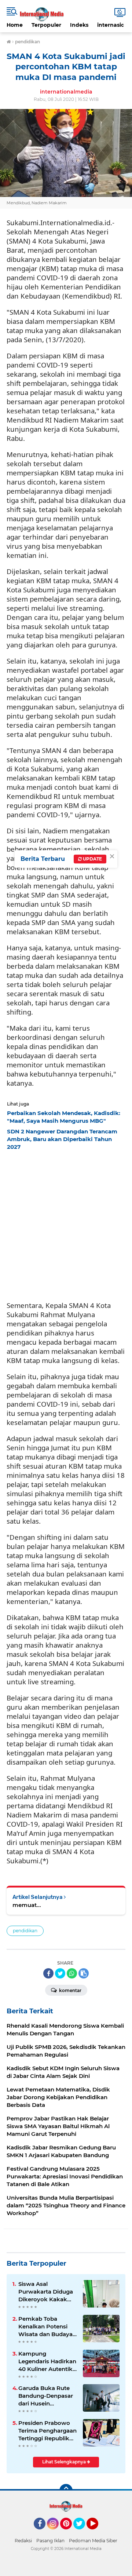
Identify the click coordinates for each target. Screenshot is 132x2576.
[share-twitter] (60, 1973)
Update (92, 859)
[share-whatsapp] (72, 1973)
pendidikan (25, 1931)
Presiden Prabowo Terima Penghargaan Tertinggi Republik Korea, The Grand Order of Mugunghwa (47, 2431)
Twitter (82, 2533)
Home (15, 25)
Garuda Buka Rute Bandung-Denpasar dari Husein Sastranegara (46, 2396)
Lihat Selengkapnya (65, 2462)
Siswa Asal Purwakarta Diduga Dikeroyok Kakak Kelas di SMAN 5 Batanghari (46, 2292)
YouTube (97, 2533)
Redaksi (23, 2541)
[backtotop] (66, 2491)
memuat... (27, 1905)
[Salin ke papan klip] (84, 1973)
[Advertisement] (66, 1224)
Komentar (70, 1990)
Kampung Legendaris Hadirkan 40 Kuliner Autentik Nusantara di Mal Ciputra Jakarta (47, 2361)
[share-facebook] (48, 1973)
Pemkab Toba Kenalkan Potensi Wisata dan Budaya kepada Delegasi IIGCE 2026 (45, 2327)
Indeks (79, 25)
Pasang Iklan (50, 2541)
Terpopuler (46, 25)
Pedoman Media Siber (93, 2541)
